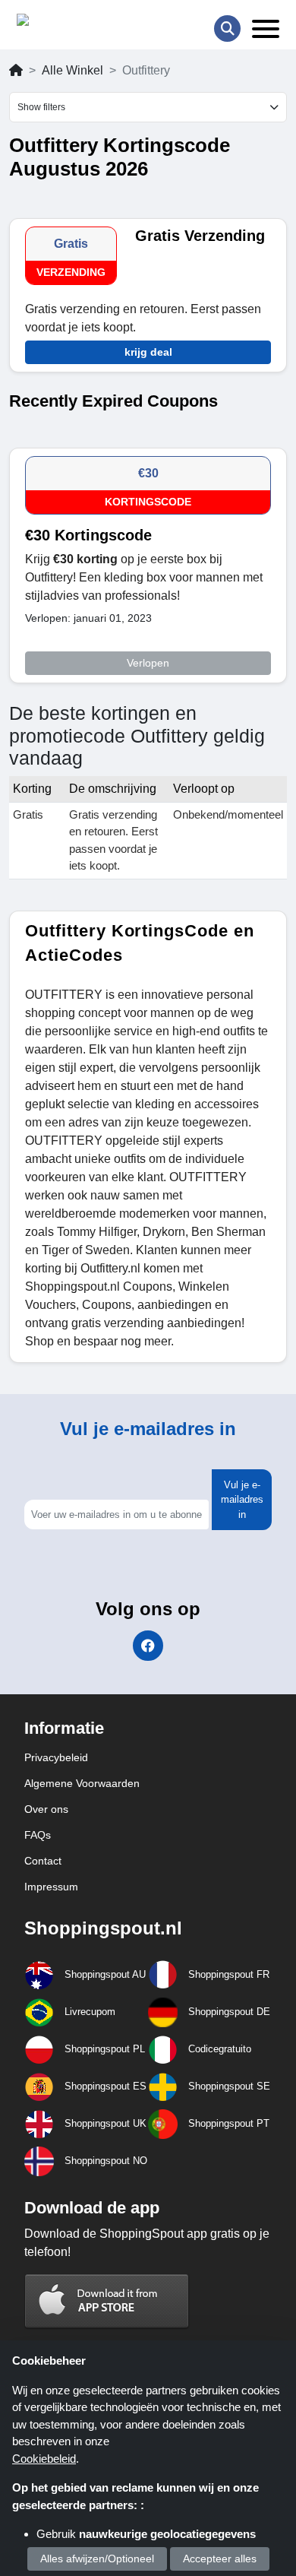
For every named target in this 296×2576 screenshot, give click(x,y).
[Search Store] (227, 29)
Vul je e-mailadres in (242, 1500)
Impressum (51, 1887)
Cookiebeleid (44, 2459)
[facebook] (148, 1646)
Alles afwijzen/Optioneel (97, 2559)
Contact (43, 1861)
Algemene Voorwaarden (82, 1783)
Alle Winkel (72, 70)
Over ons (46, 1809)
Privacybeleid (56, 1757)
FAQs (38, 1835)
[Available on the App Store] (107, 2300)
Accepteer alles (220, 2559)
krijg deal (148, 352)
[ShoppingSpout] (65, 23)
